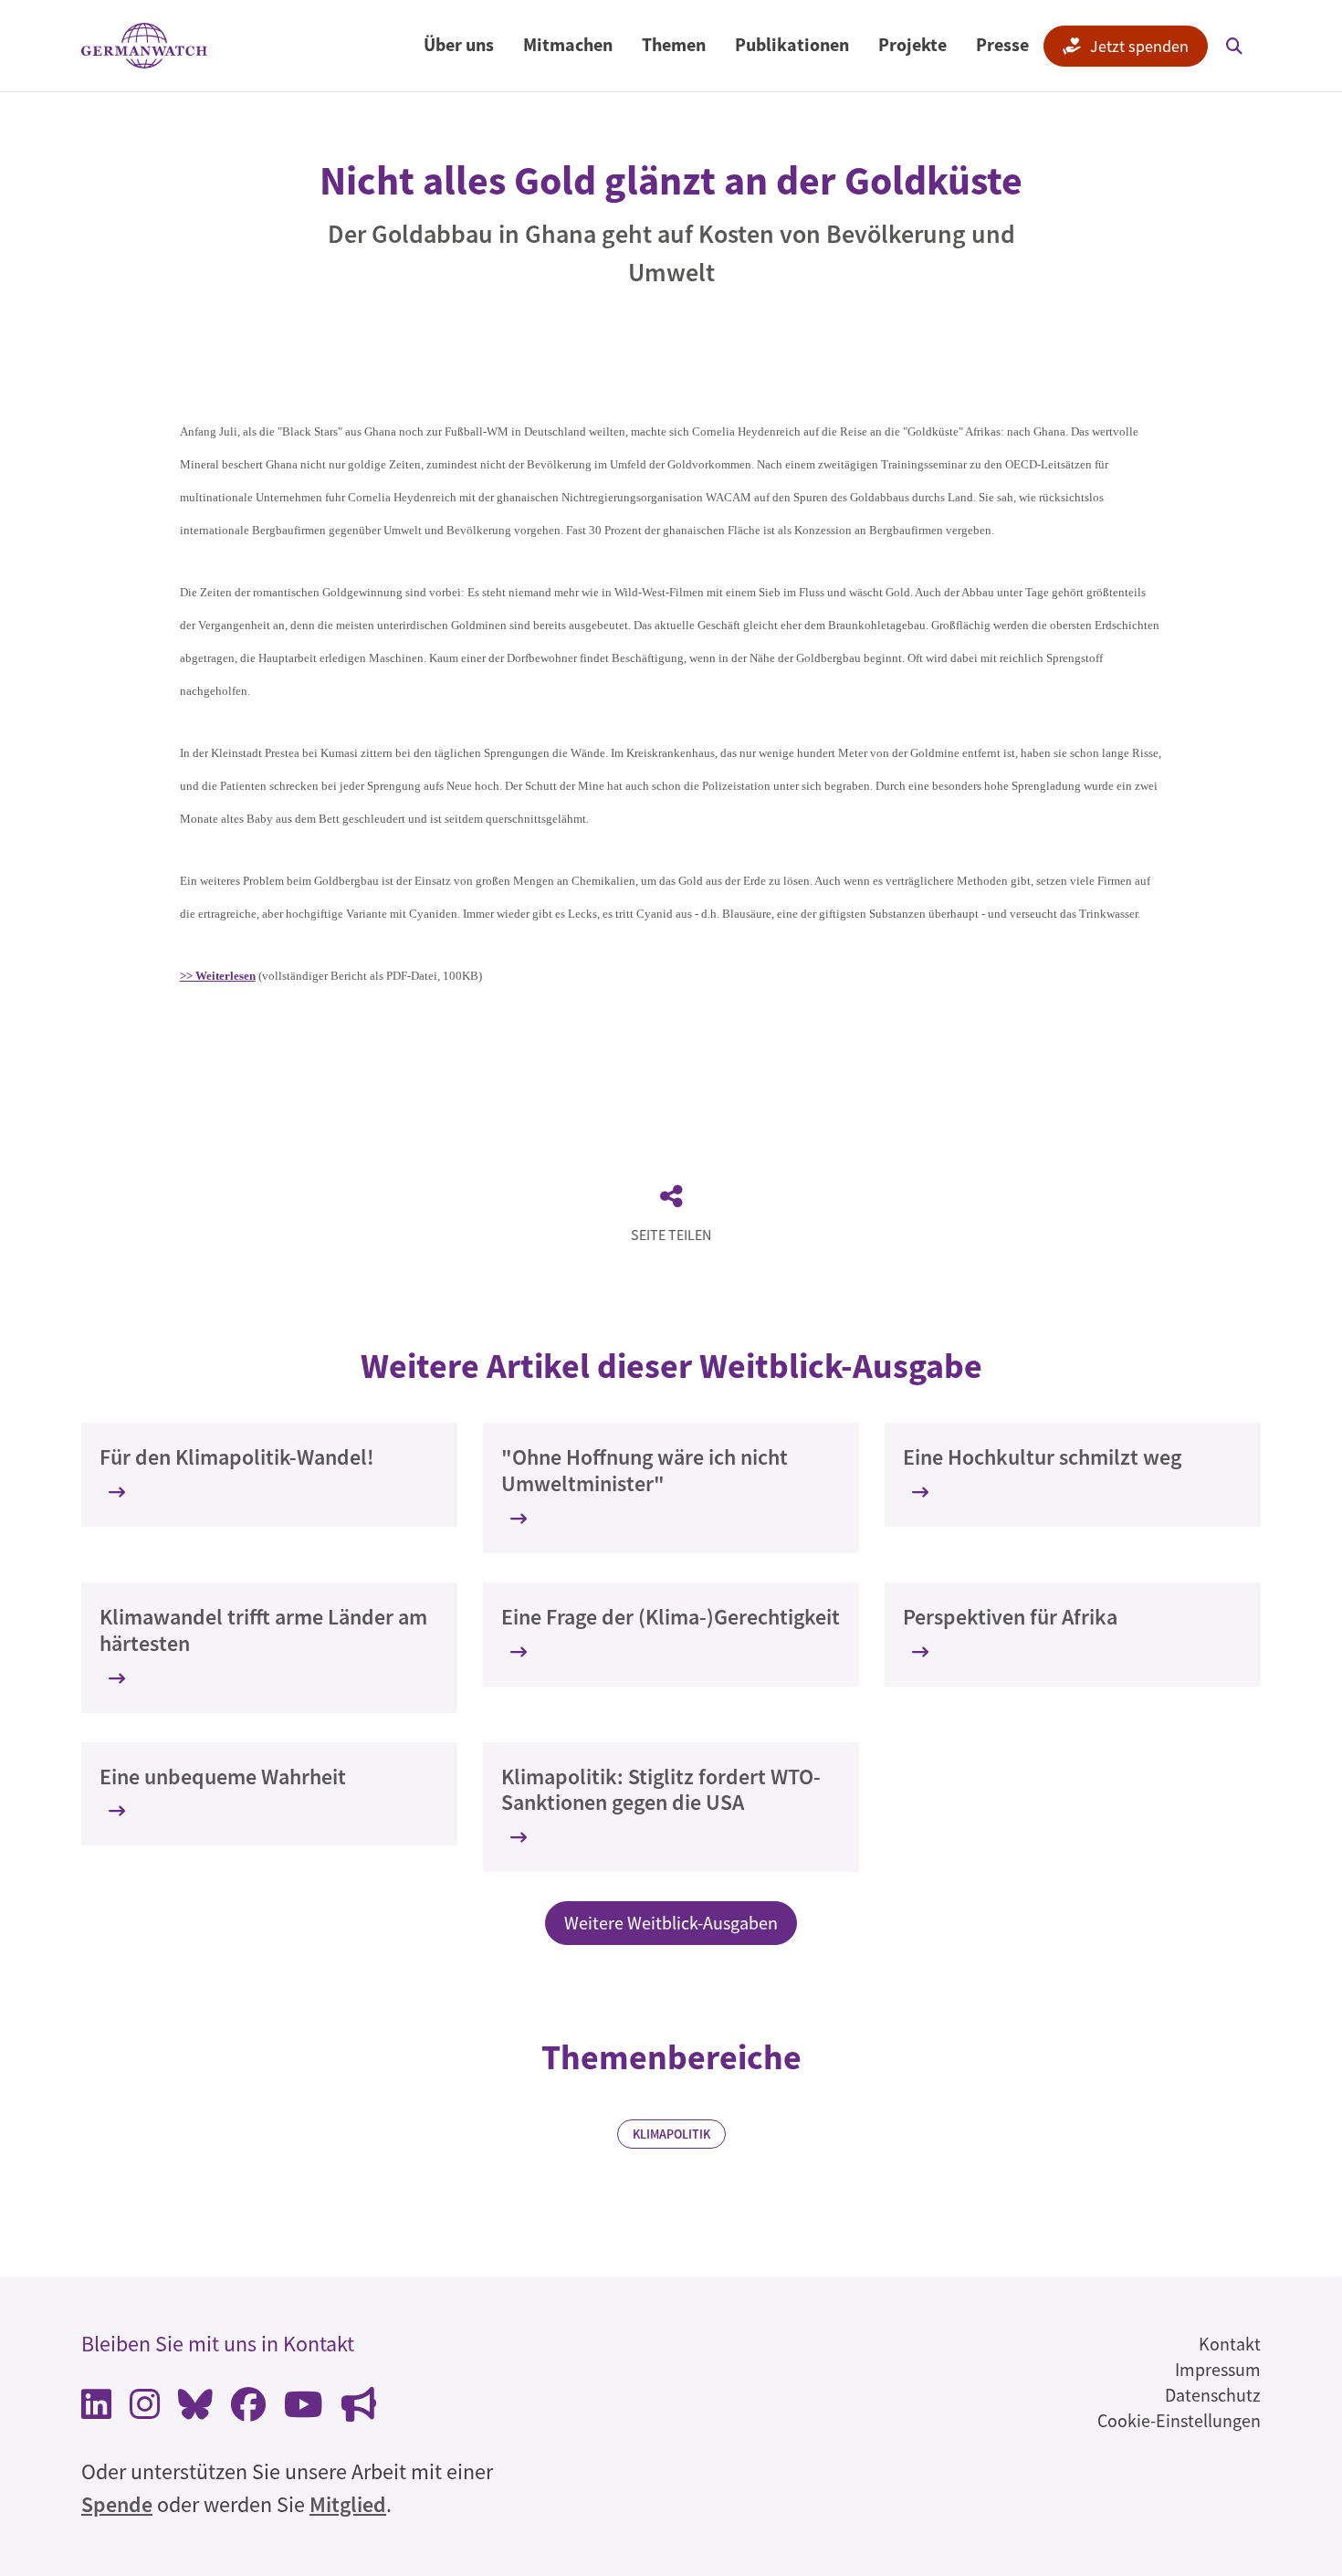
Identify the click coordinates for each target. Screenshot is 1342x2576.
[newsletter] (359, 2409)
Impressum (1218, 2369)
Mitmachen (568, 44)
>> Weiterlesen (218, 976)
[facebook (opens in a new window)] (248, 2409)
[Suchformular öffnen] (1234, 46)
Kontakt (1230, 2344)
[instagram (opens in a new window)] (145, 2409)
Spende (117, 2504)
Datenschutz (1213, 2395)
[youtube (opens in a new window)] (304, 2409)
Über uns (459, 44)
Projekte (912, 44)
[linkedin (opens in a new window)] (96, 2409)
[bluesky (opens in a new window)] (195, 2409)
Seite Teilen (671, 1235)
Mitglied (348, 2504)
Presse (1002, 44)
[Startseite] (144, 46)
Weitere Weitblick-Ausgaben (671, 1923)
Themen (674, 44)
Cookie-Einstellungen (1179, 2420)
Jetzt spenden (1139, 46)
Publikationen (792, 44)
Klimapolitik (671, 2134)
